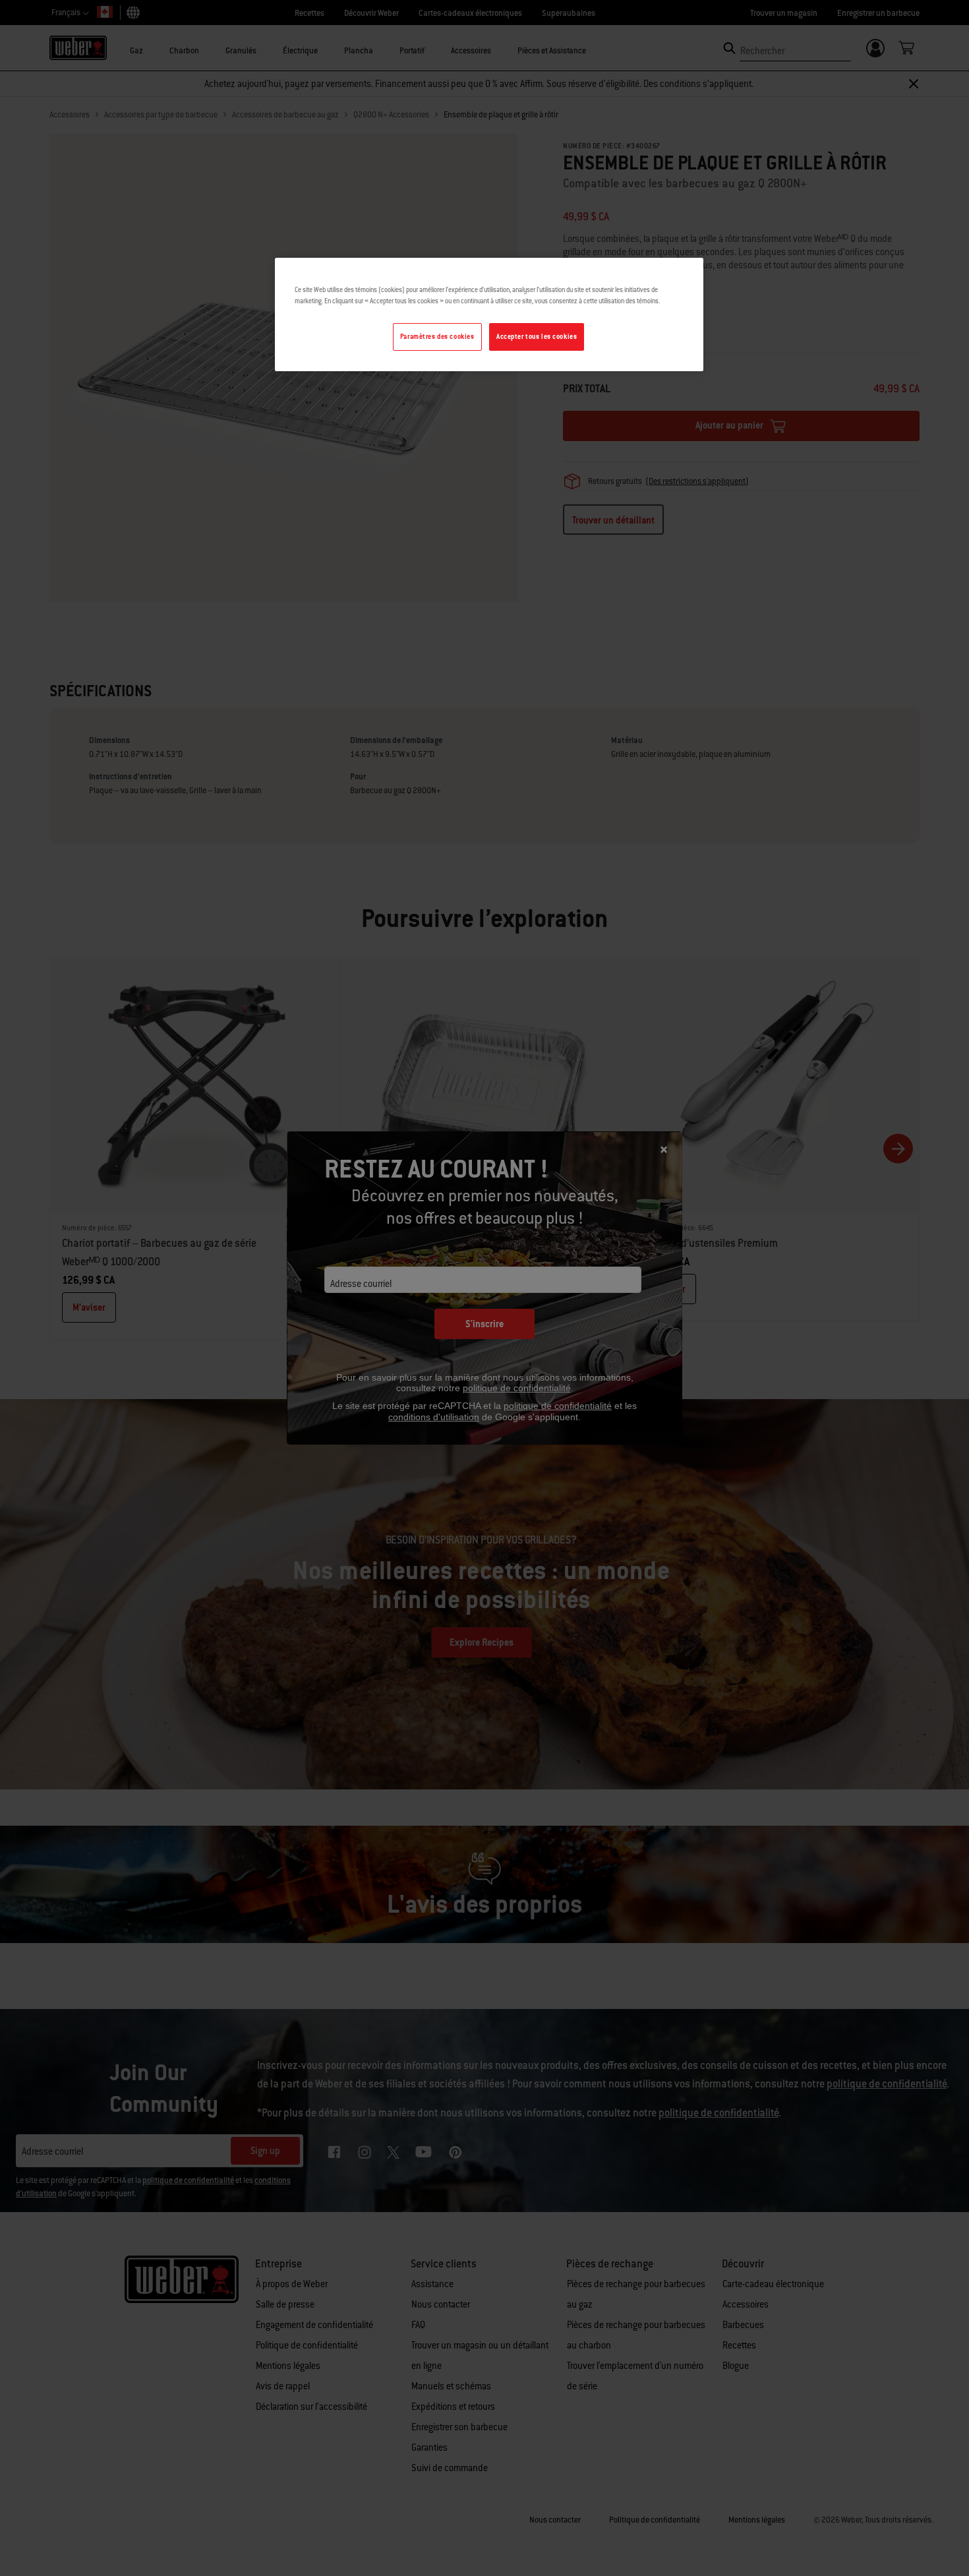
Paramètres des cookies (437, 337)
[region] (489, 315)
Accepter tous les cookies (537, 337)
